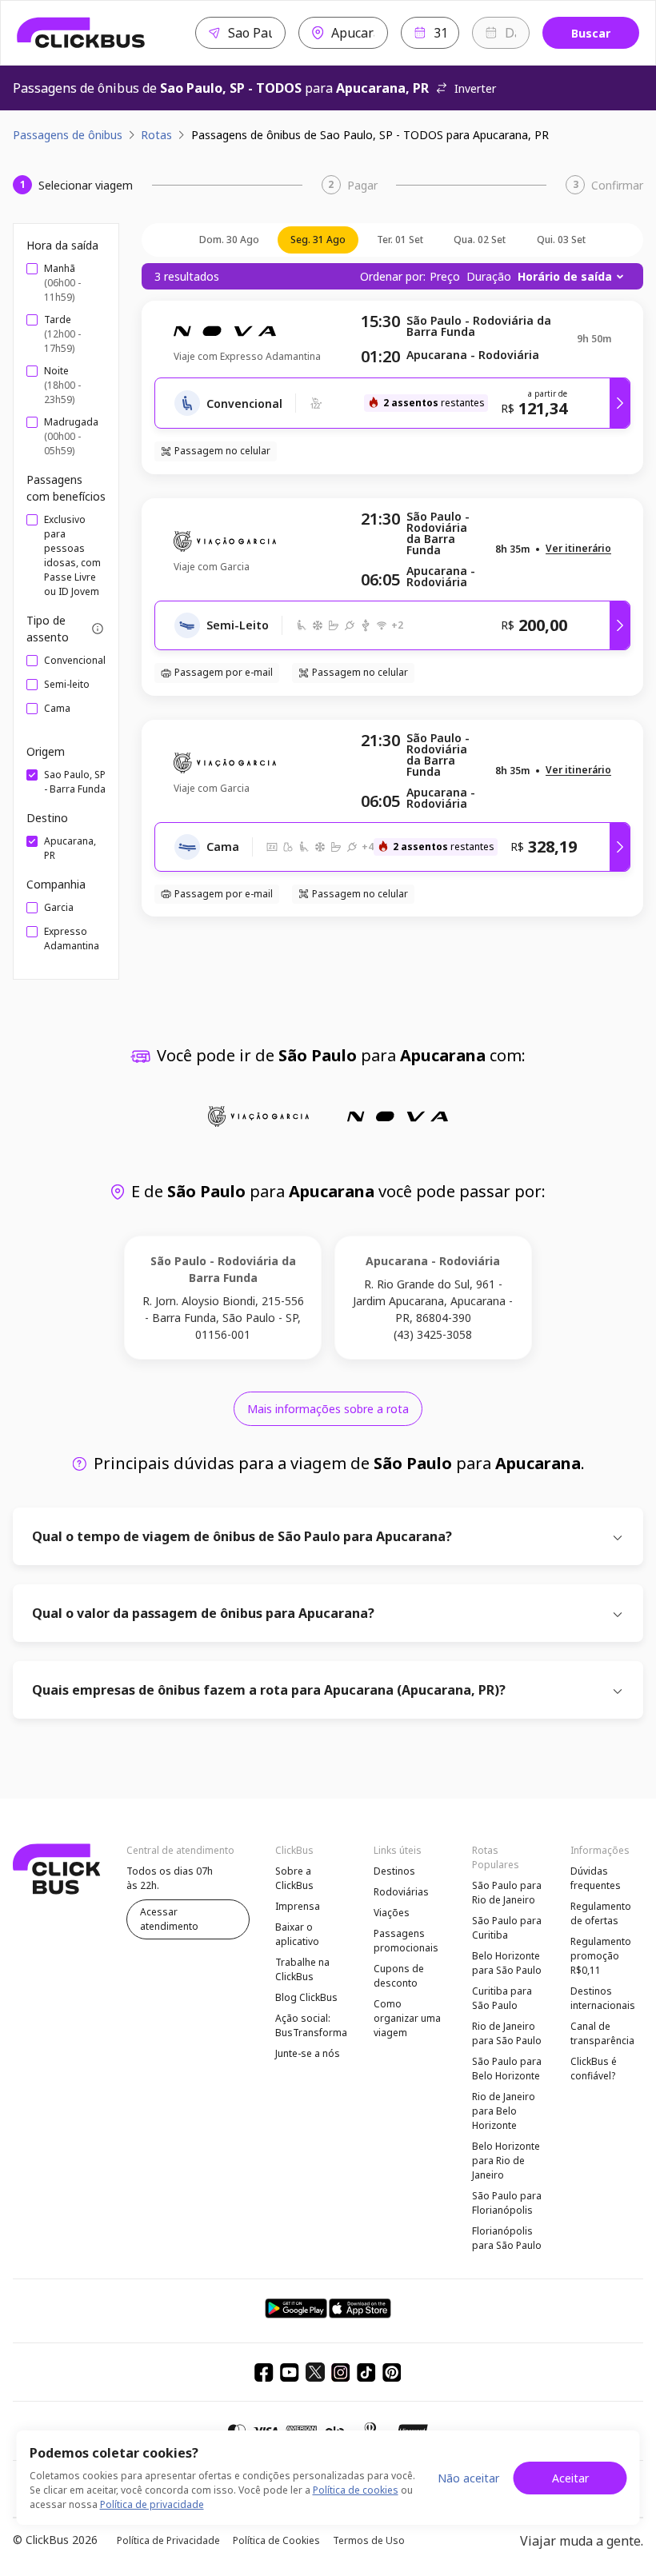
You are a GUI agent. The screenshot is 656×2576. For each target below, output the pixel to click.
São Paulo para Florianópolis (507, 2203)
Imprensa (298, 1906)
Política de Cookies (276, 2540)
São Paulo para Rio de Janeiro (507, 1893)
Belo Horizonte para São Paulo (507, 1963)
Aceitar (570, 2478)
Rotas (156, 135)
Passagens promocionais (406, 1941)
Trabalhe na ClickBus (302, 1969)
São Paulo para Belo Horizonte (507, 2069)
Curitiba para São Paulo (502, 1998)
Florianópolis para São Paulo (507, 2238)
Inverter (475, 88)
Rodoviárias (401, 1892)
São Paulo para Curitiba (507, 1928)
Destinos (394, 1871)
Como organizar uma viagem (407, 2018)
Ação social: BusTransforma (311, 2025)
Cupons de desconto (399, 1976)
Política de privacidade (152, 2504)
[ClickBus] (81, 33)
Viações (392, 1913)
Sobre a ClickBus (294, 1878)
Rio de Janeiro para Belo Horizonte (504, 2111)
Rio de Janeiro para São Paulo (507, 2033)
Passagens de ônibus (68, 135)
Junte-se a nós (308, 2053)
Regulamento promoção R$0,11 (601, 1956)
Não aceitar (468, 2478)
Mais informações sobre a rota (328, 1409)
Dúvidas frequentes (596, 1878)
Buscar (591, 33)
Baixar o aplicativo (297, 1934)
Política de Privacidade (168, 2540)
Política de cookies (356, 2490)
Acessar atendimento (169, 1919)
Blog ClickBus (306, 1997)
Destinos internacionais (603, 1998)
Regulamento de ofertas (601, 1913)
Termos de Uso (369, 2540)
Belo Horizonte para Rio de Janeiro (506, 2161)
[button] (578, 549)
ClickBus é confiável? (594, 2069)
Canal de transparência (602, 2033)
